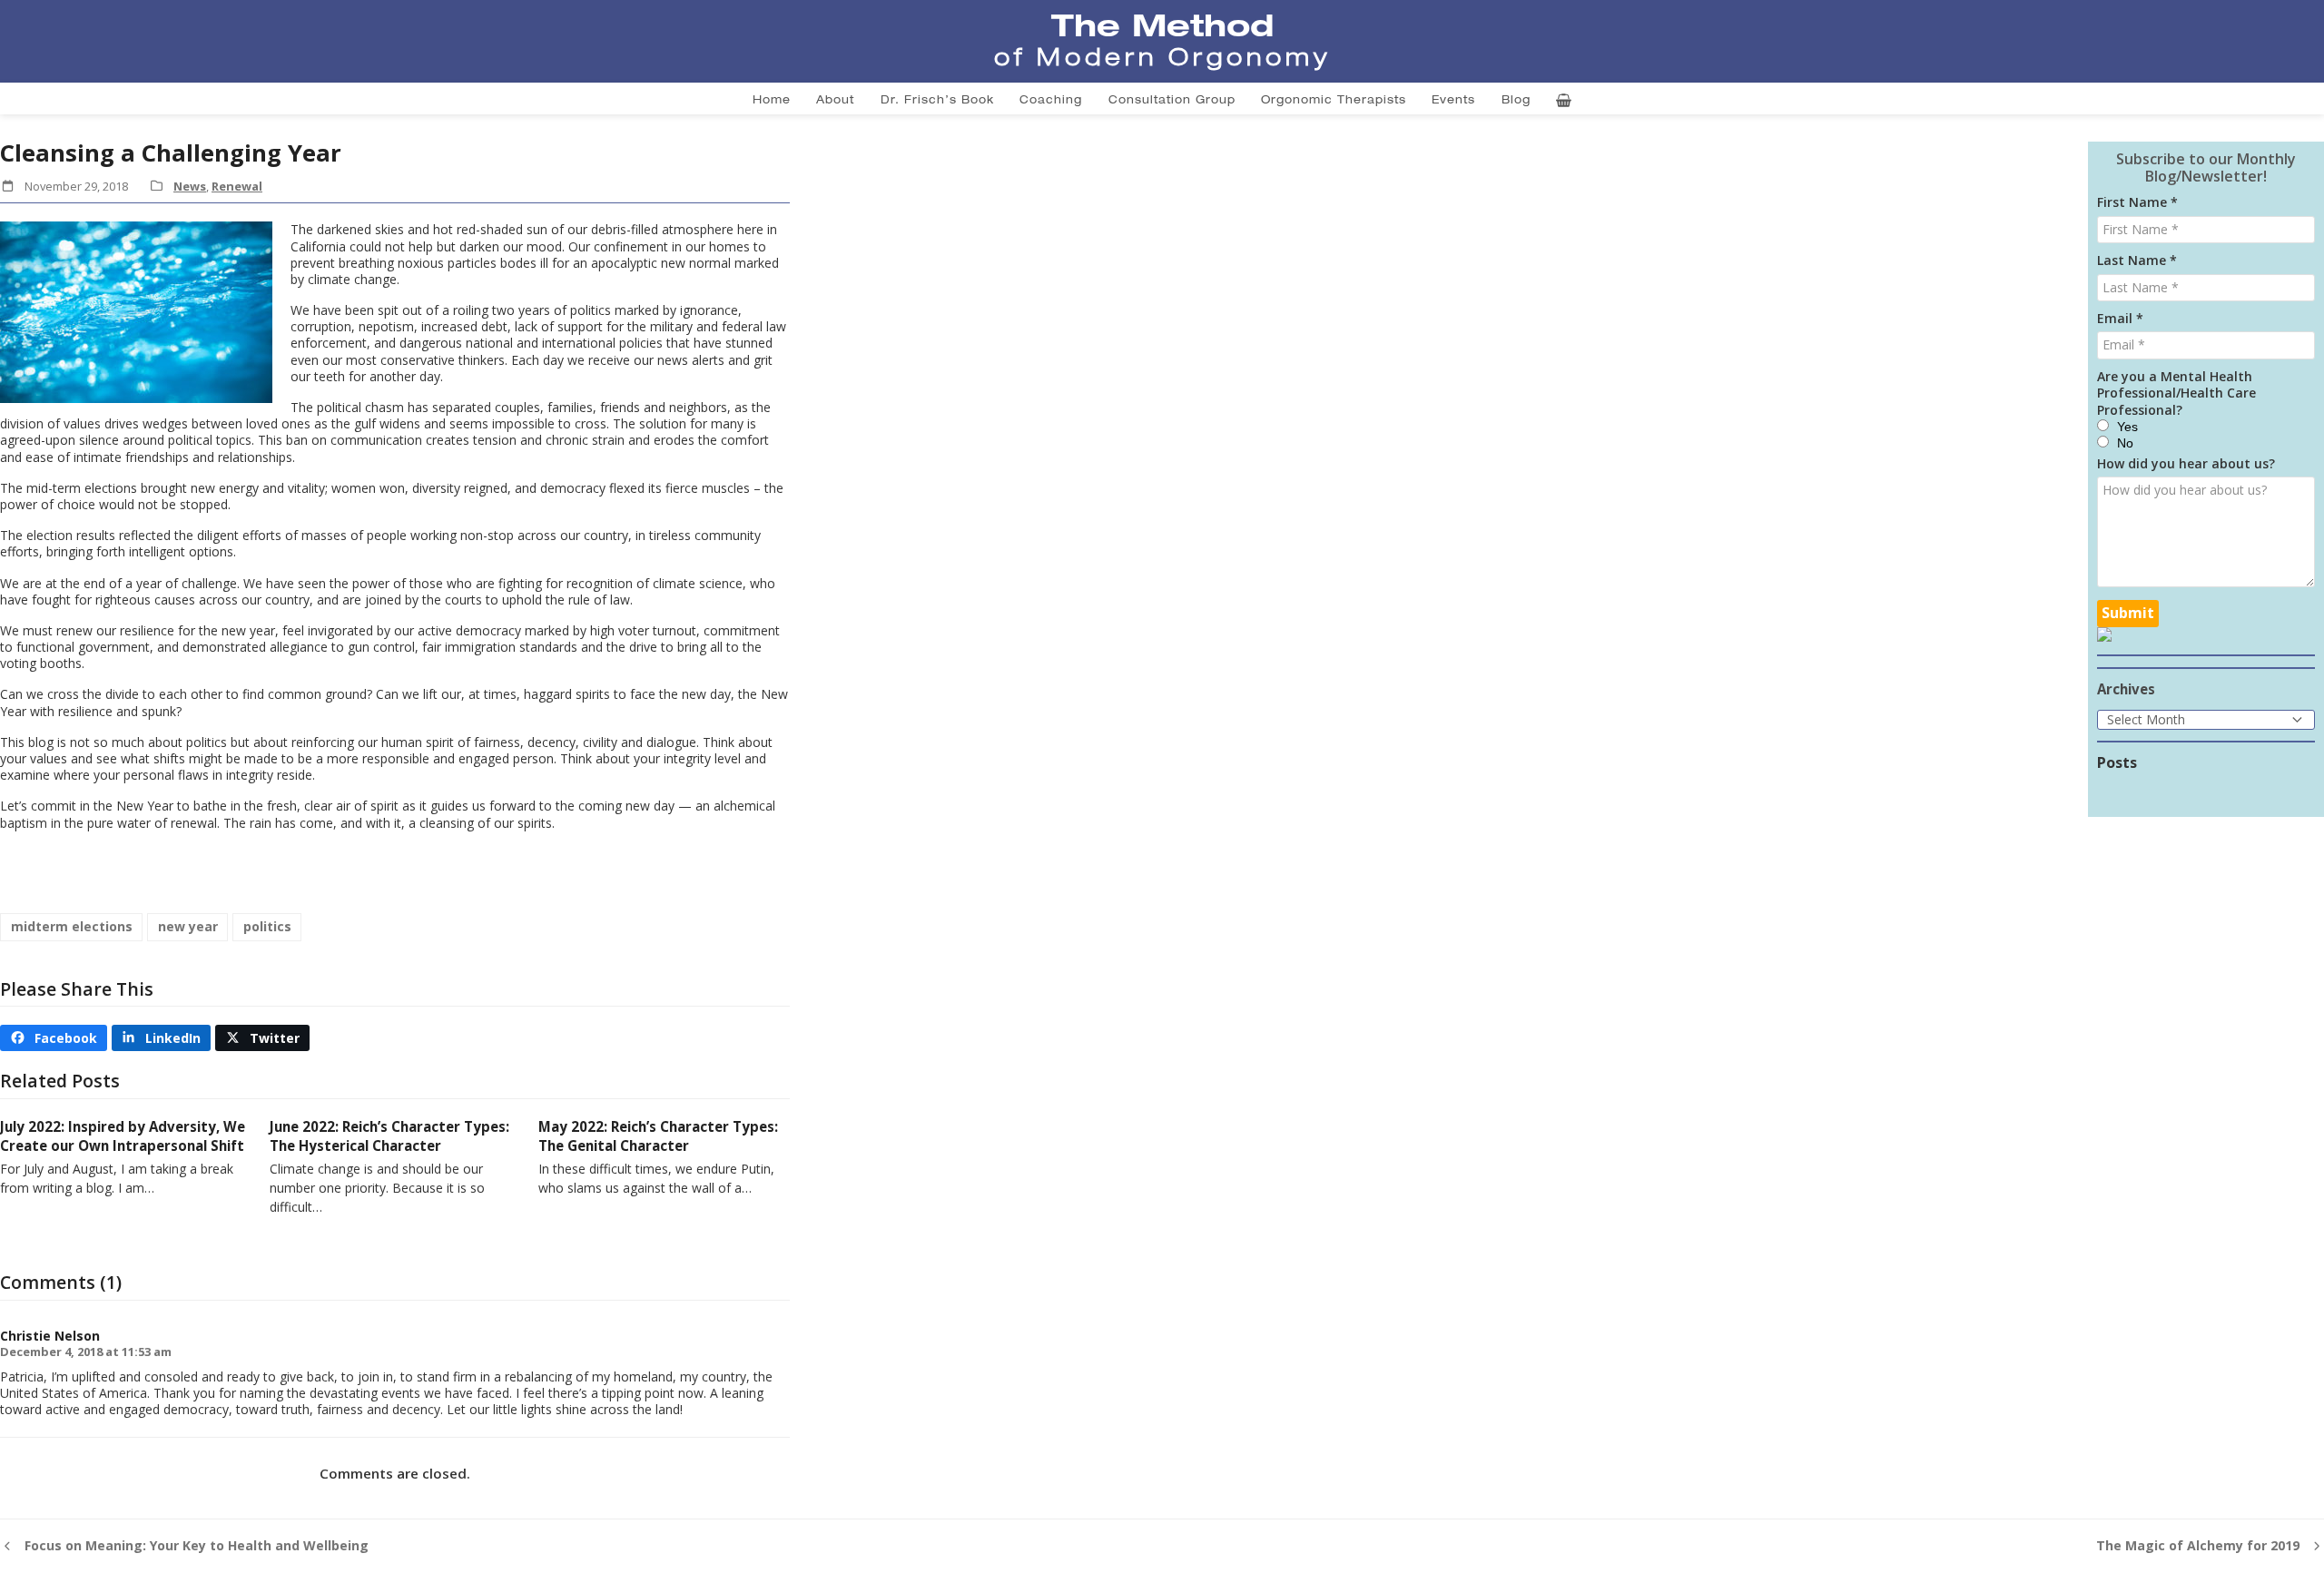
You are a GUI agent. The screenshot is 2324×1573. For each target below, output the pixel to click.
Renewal (237, 186)
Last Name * (2137, 261)
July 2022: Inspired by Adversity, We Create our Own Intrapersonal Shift (123, 1136)
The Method (1162, 25)
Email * (2120, 319)
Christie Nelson (50, 1336)
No (2125, 443)
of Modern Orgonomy (1162, 57)
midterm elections (72, 926)
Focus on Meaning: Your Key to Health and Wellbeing (184, 1546)
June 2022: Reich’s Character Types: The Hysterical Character (389, 1136)
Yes (2127, 427)
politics (267, 926)
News (190, 186)
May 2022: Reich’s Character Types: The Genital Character (658, 1136)
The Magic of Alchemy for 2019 (2198, 1546)
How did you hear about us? (2186, 464)
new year (188, 926)
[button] (54, 1038)
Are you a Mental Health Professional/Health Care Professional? (2176, 393)
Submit (2128, 613)
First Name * (2137, 202)
